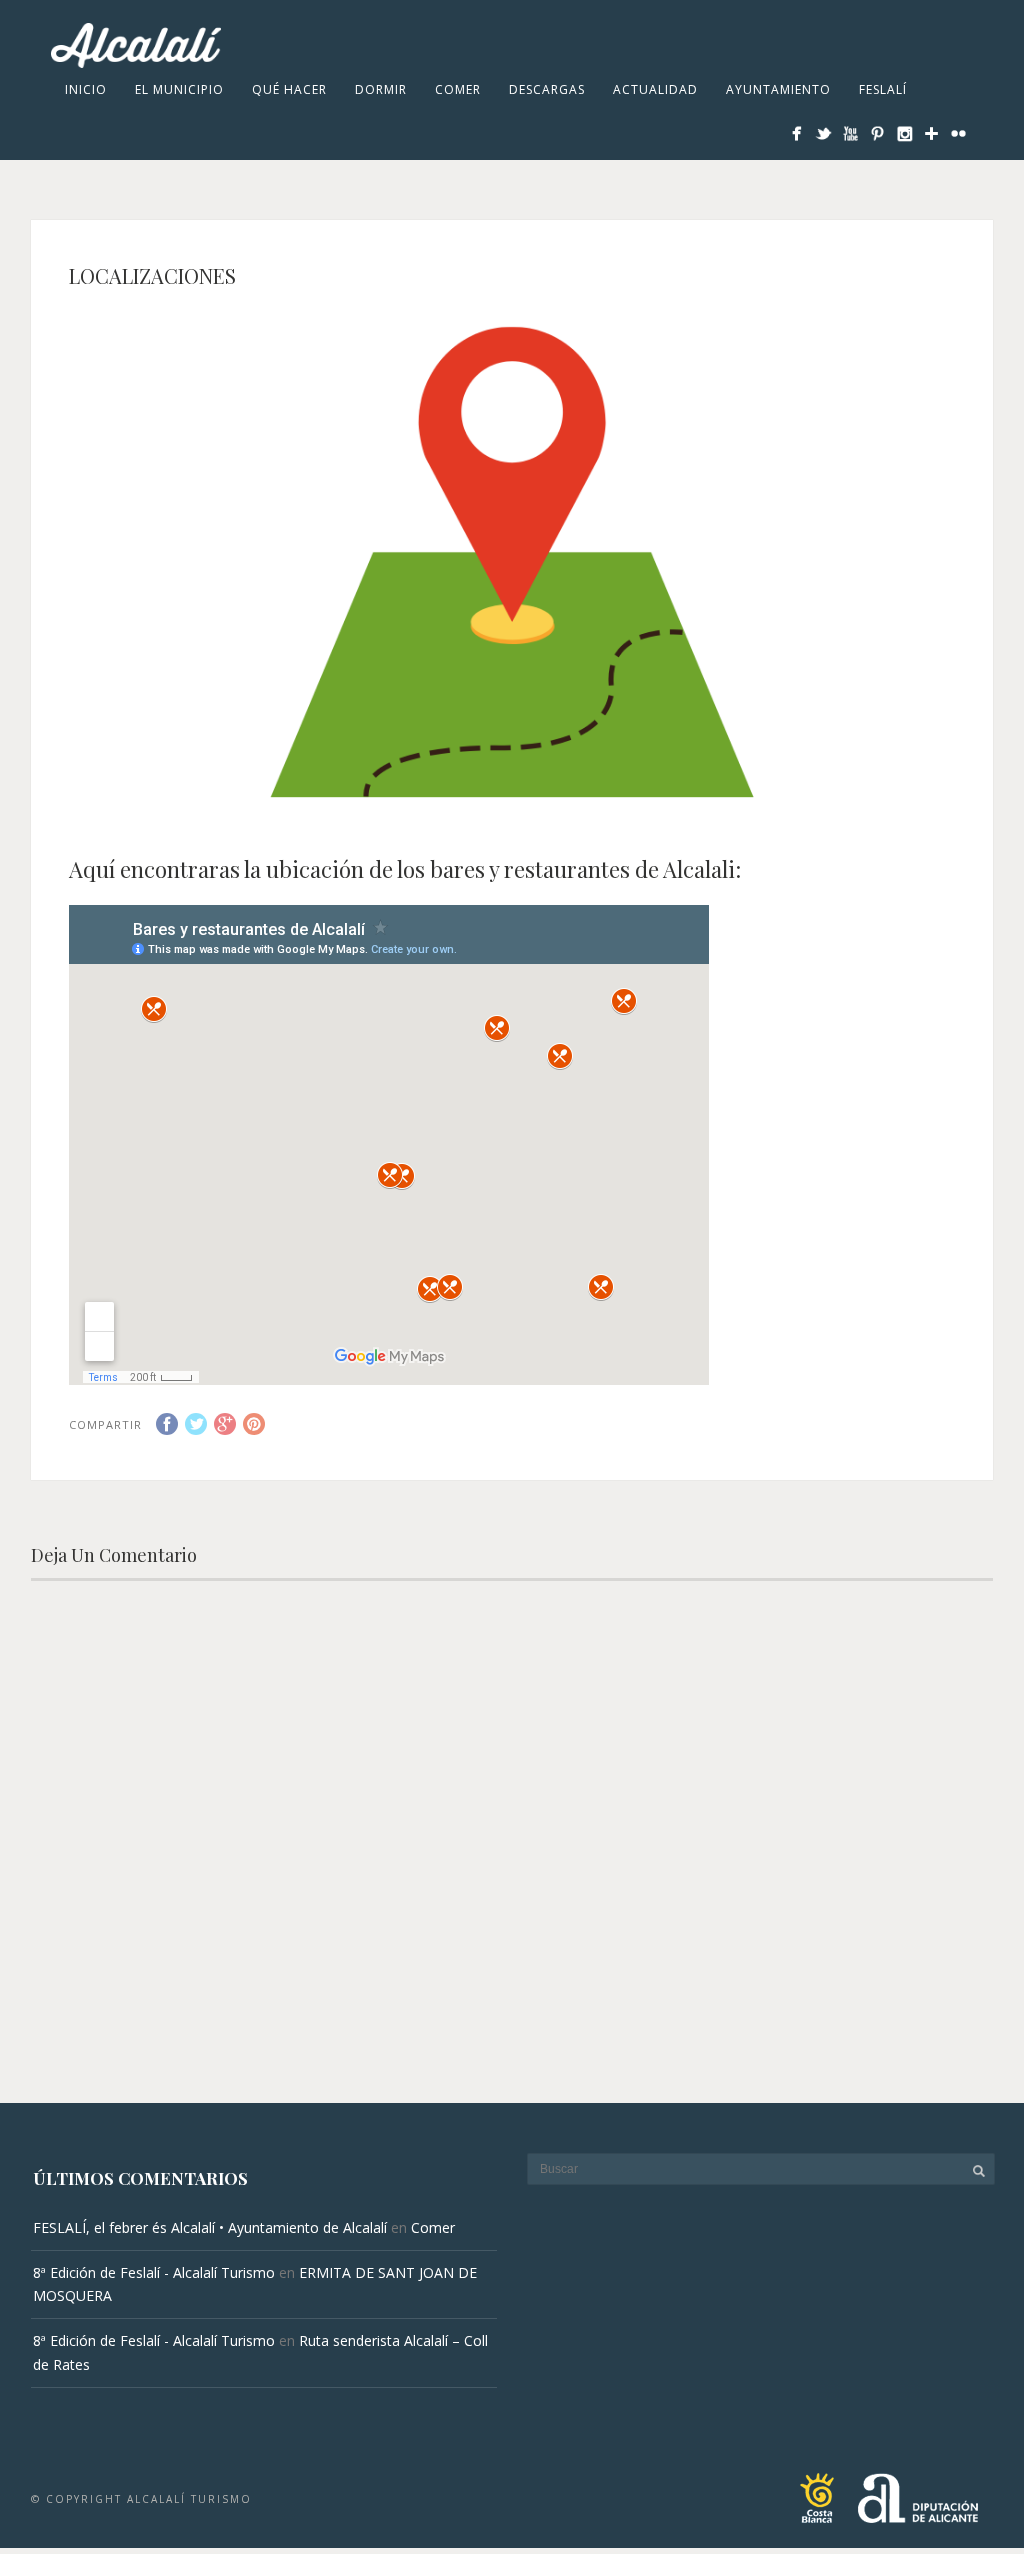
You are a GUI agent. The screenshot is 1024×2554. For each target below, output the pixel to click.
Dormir (381, 89)
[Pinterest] (877, 133)
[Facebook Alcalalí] (796, 133)
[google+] (931, 133)
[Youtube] (850, 133)
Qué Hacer (289, 89)
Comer (458, 89)
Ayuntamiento (778, 89)
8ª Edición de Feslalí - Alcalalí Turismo (154, 2272)
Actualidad (655, 89)
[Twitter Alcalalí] (823, 133)
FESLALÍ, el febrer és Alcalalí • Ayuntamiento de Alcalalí (210, 2227)
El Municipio (179, 89)
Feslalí (883, 89)
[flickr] (958, 133)
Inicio (86, 89)
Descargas (547, 89)
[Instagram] (904, 133)
